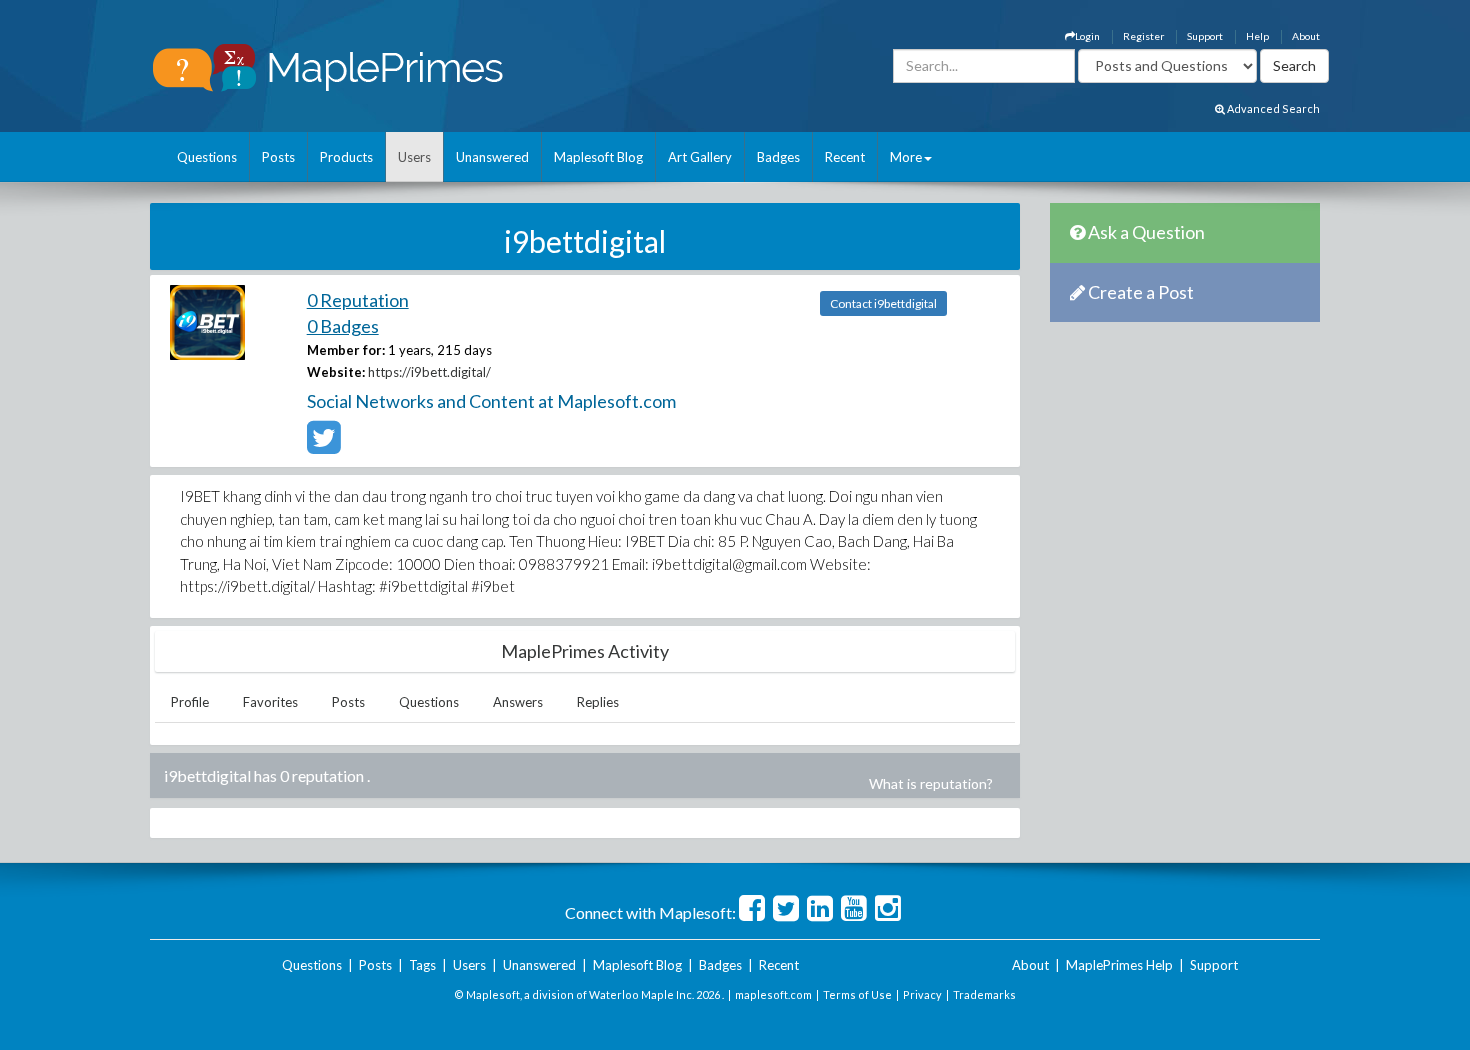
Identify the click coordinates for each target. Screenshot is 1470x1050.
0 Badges (343, 326)
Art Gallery (700, 157)
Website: (336, 372)
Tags (422, 965)
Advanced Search (1272, 108)
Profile (190, 702)
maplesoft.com (773, 994)
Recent (845, 157)
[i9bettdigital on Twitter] (323, 446)
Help (1257, 36)
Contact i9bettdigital (883, 303)
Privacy (922, 994)
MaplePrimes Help (1119, 965)
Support (1205, 36)
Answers (518, 702)
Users (414, 157)
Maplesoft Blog (598, 157)
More (906, 157)
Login (1087, 36)
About (1306, 36)
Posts (278, 157)
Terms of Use (857, 994)
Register (1143, 36)
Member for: (346, 350)
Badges (778, 157)
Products (346, 157)
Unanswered (492, 157)
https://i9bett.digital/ (429, 372)
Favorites (270, 702)
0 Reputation (358, 300)
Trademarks (984, 994)
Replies (598, 702)
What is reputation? (931, 783)
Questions (207, 157)
